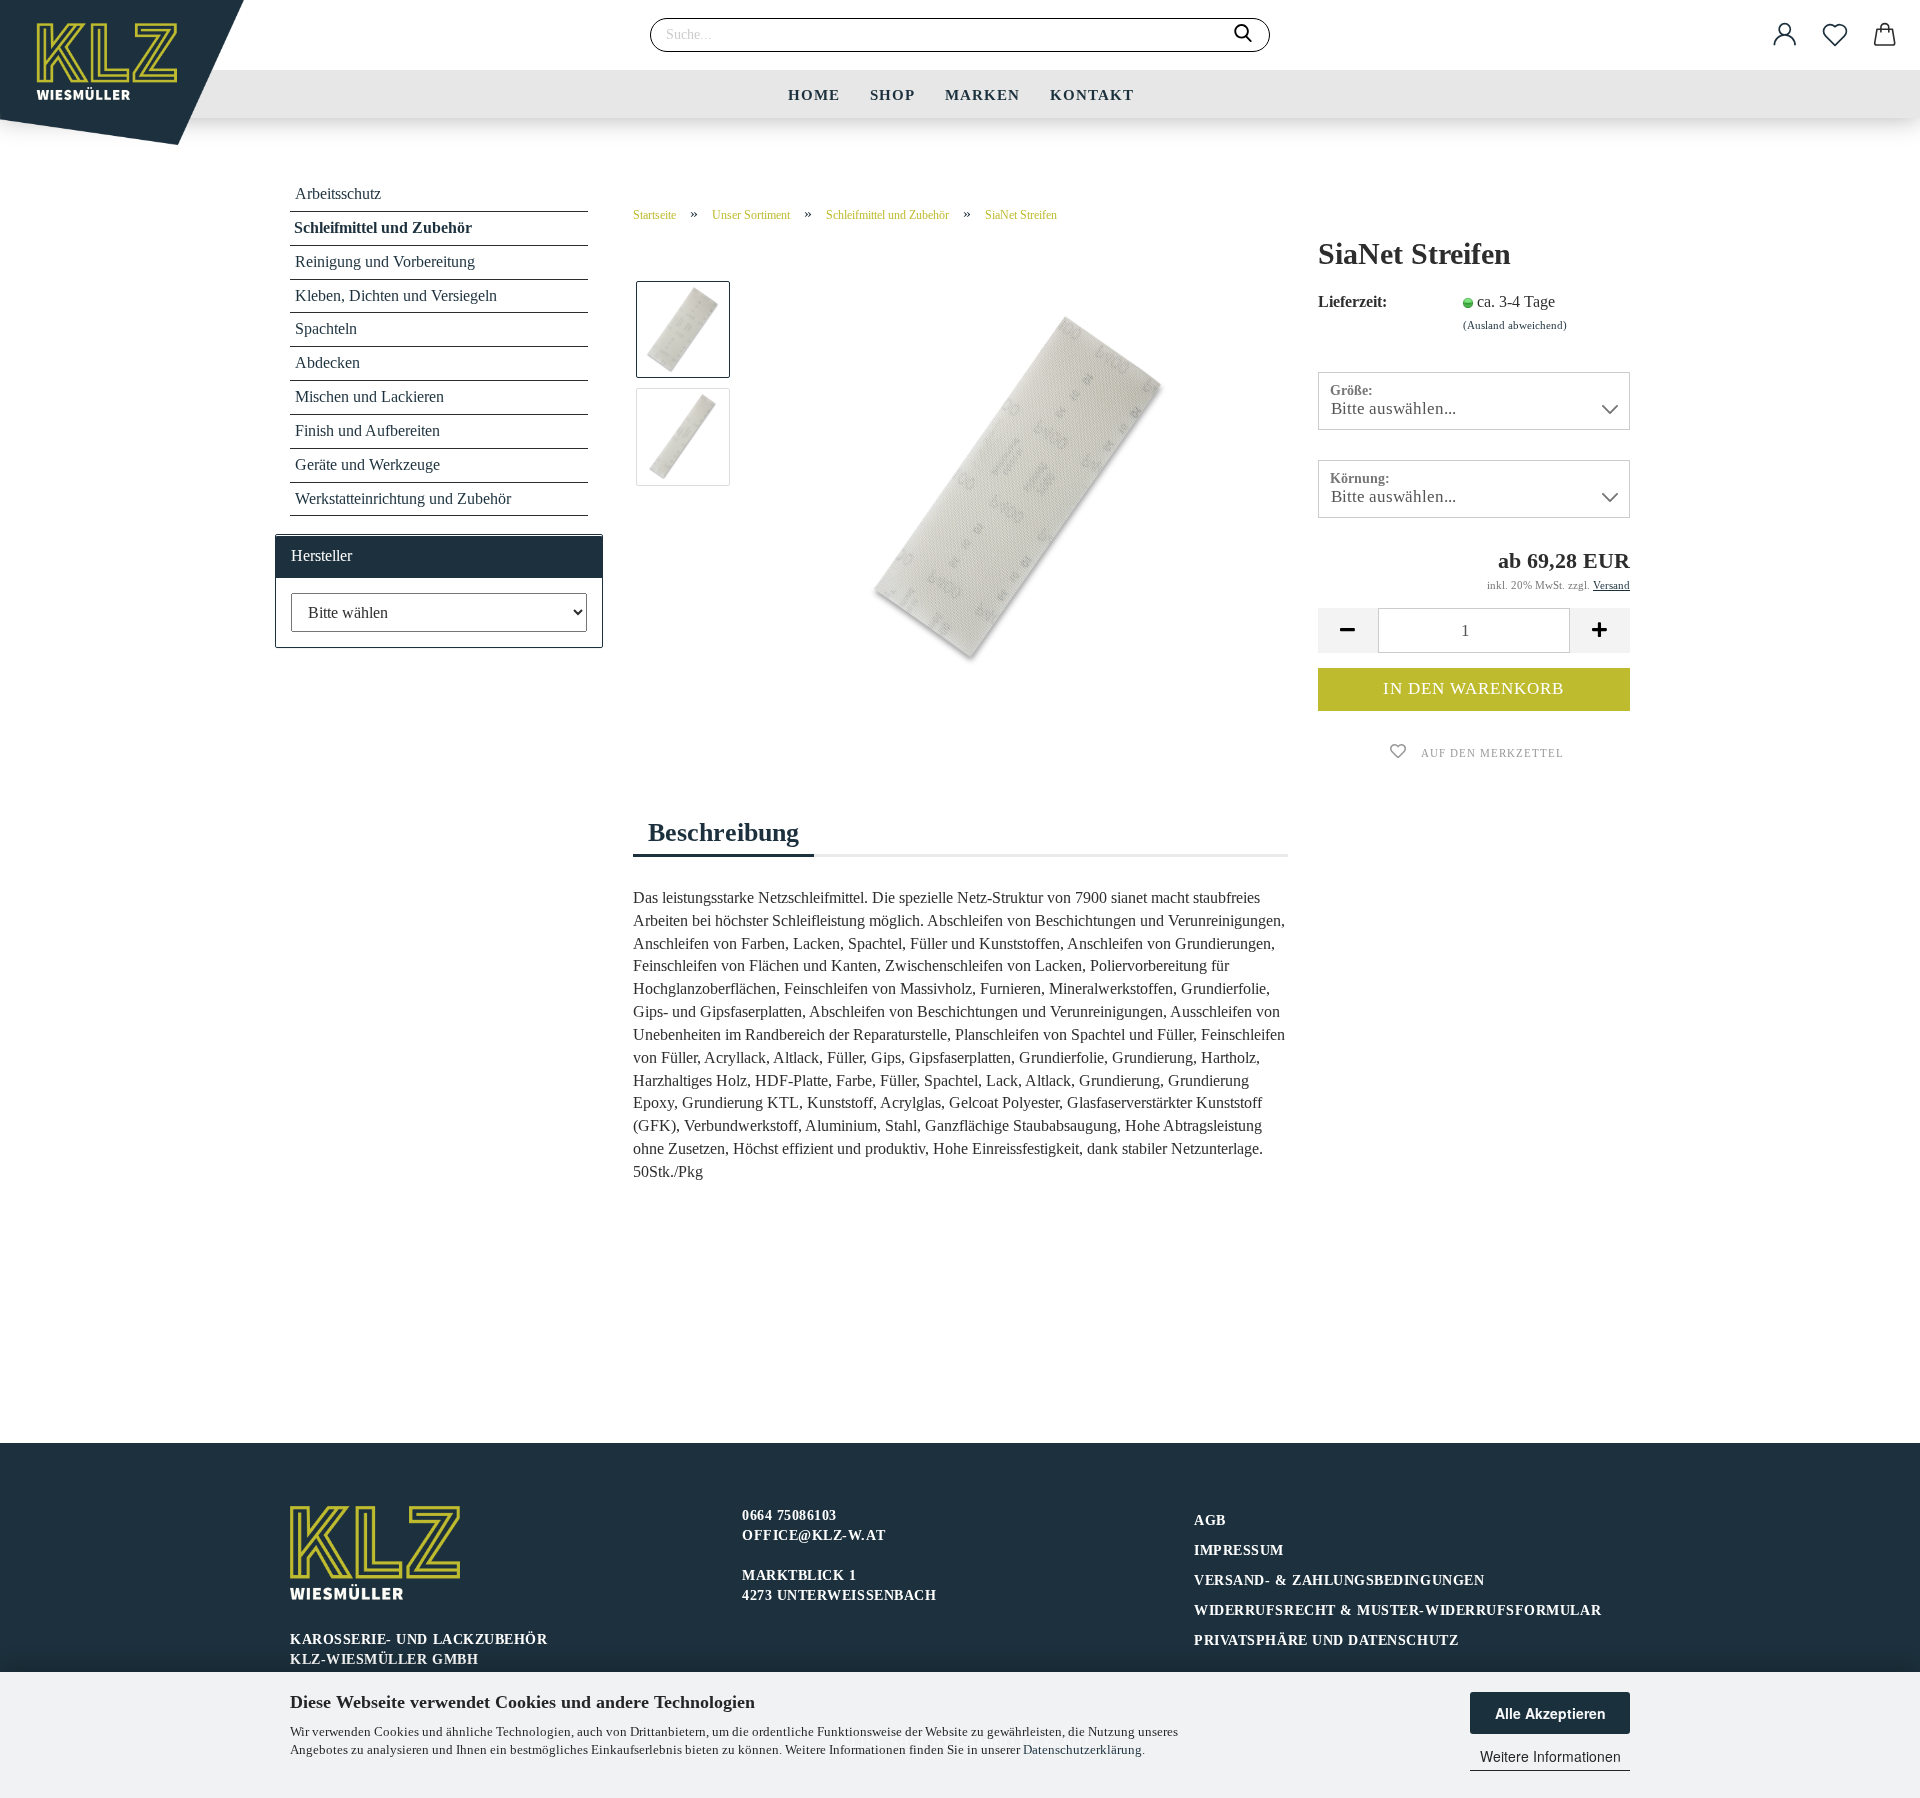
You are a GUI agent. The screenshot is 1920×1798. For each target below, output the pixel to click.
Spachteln (326, 328)
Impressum (1239, 1550)
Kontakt (1092, 95)
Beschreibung (723, 832)
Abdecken (327, 362)
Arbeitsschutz (338, 193)
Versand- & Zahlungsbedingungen (1339, 1580)
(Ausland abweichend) (1515, 325)
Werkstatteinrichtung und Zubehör (403, 498)
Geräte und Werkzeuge (367, 464)
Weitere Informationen (1550, 1756)
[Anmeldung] (1785, 35)
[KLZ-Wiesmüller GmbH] (129, 80)
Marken (982, 95)
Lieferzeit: (1352, 301)
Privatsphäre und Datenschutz (1326, 1640)
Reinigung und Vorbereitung (385, 261)
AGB (1210, 1520)
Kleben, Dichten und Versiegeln (396, 295)
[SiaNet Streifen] (1018, 489)
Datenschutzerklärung (1082, 1749)
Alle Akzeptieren (1550, 1713)
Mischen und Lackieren (369, 396)
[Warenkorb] (1885, 35)
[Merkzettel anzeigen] (1835, 35)
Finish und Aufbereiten (367, 430)
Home (814, 95)
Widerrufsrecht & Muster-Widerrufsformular (1397, 1610)
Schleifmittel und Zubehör (383, 227)
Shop (892, 95)
